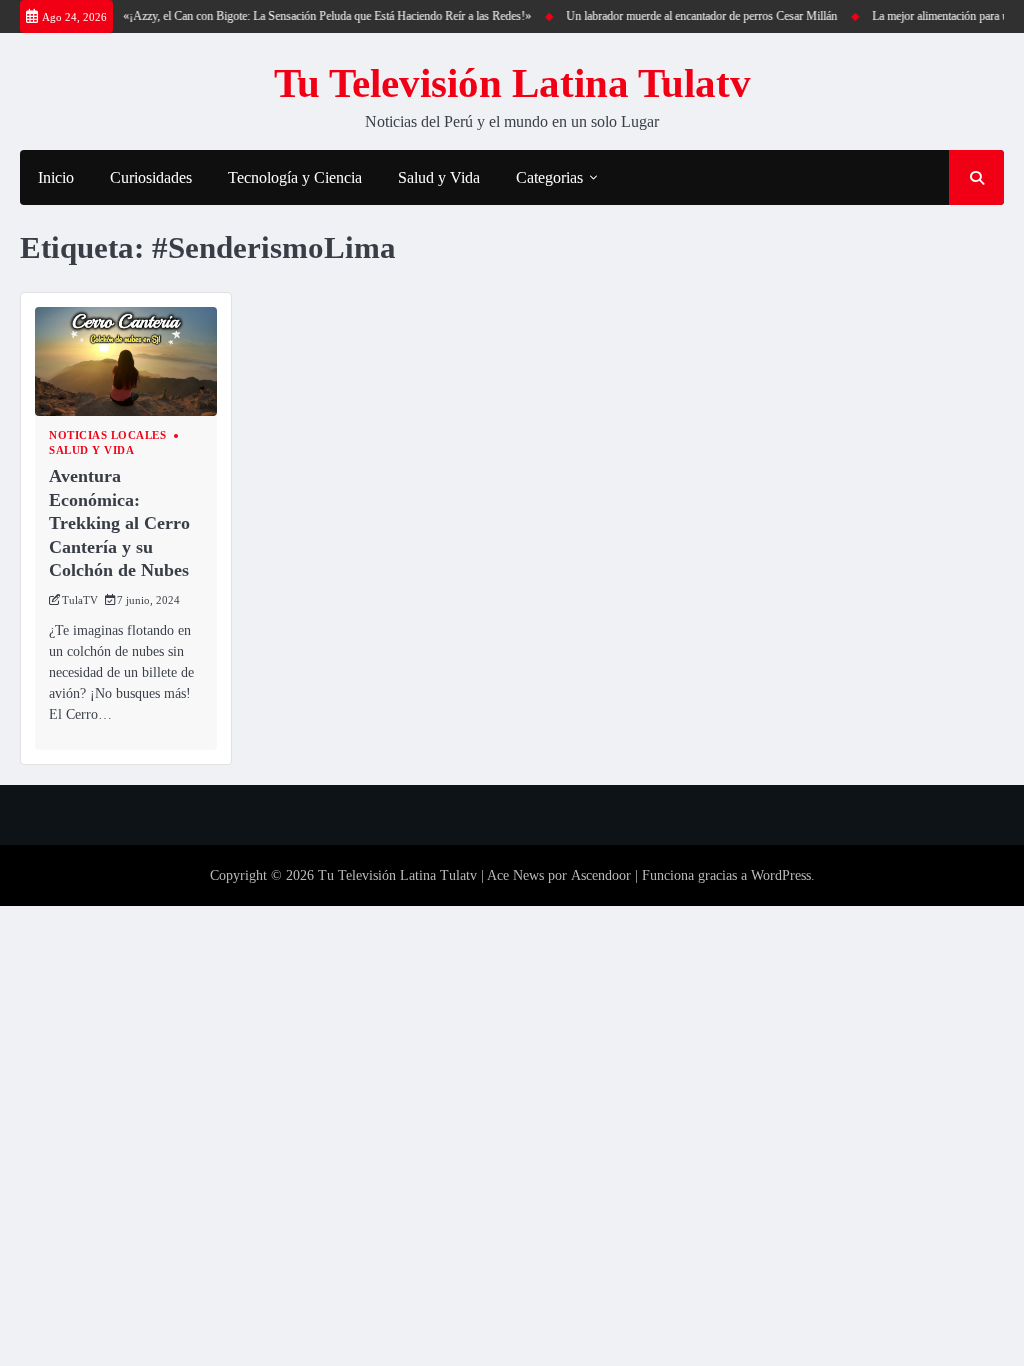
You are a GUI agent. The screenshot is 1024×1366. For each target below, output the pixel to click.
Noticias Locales (107, 435)
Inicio (56, 177)
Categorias (549, 177)
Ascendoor (601, 875)
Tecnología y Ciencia (295, 177)
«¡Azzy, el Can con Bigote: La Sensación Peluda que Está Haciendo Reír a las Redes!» (318, 16)
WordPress (781, 875)
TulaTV (80, 600)
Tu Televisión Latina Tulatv (512, 83)
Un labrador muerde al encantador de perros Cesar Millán (692, 16)
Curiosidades (151, 177)
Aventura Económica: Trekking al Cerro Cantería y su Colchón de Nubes (119, 523)
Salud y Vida (439, 177)
